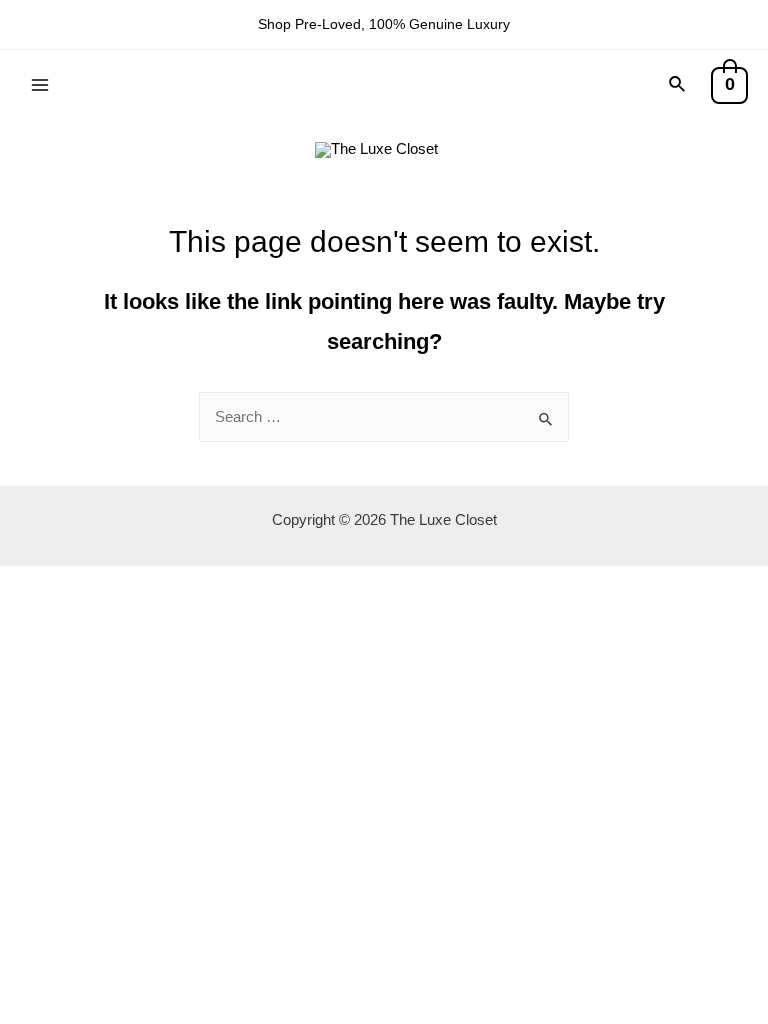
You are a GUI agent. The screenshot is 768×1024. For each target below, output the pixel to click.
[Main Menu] (40, 84)
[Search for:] (384, 417)
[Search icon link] (678, 85)
